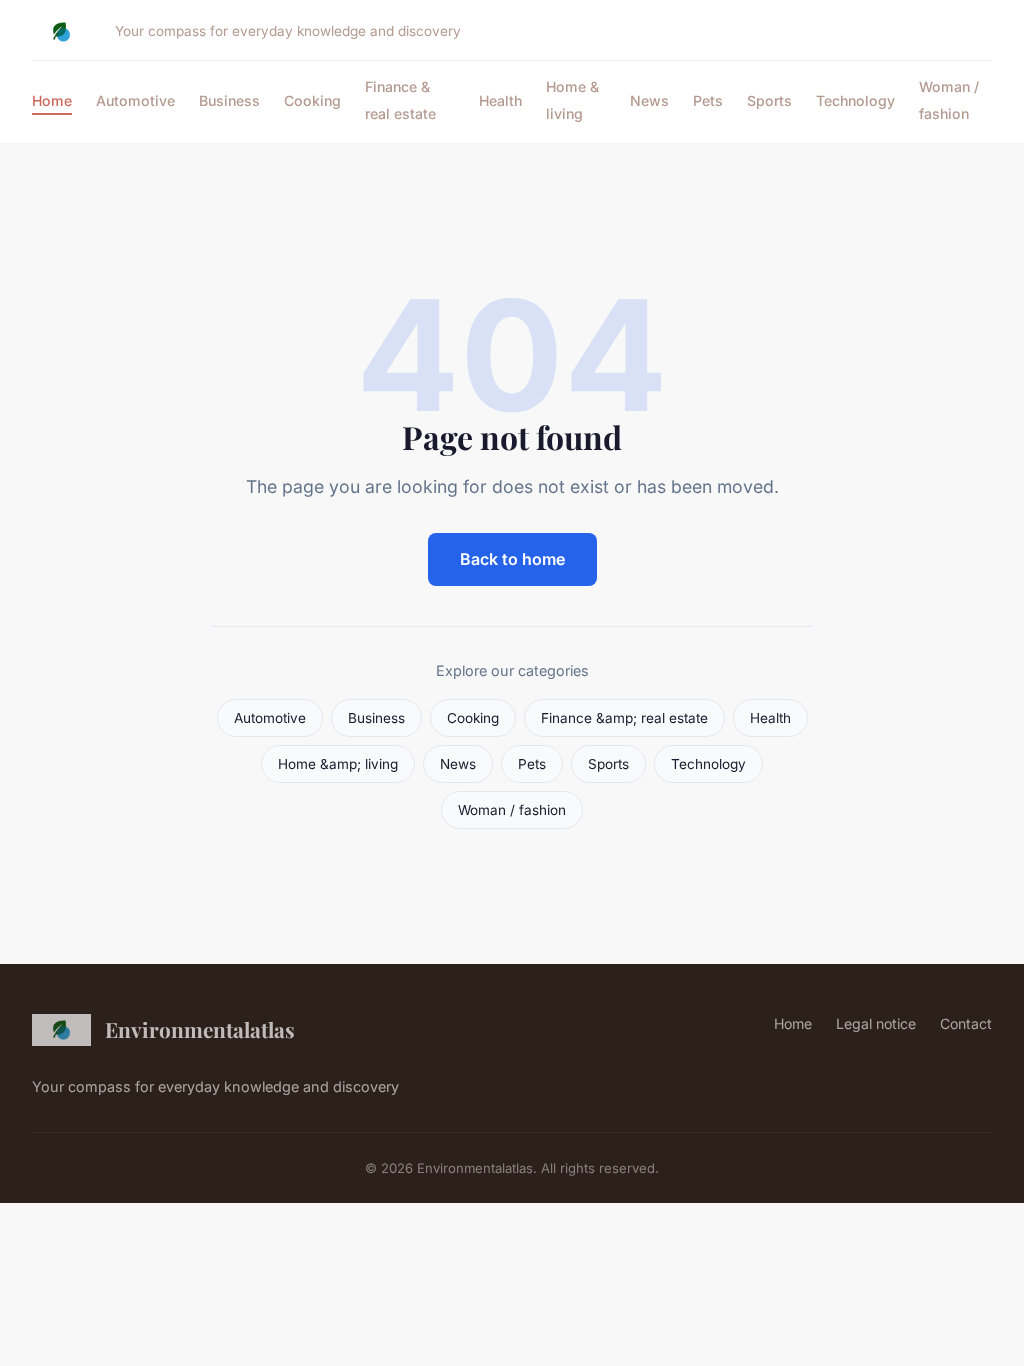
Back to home (512, 559)
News (649, 100)
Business (229, 100)
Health (500, 100)
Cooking (312, 100)
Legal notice (876, 1023)
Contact (966, 1023)
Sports (769, 100)
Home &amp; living (338, 764)
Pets (708, 100)
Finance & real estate (400, 100)
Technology (855, 100)
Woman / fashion (949, 100)
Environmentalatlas (200, 1029)
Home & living (572, 100)
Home (52, 100)
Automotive (135, 100)
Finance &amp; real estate (624, 718)
